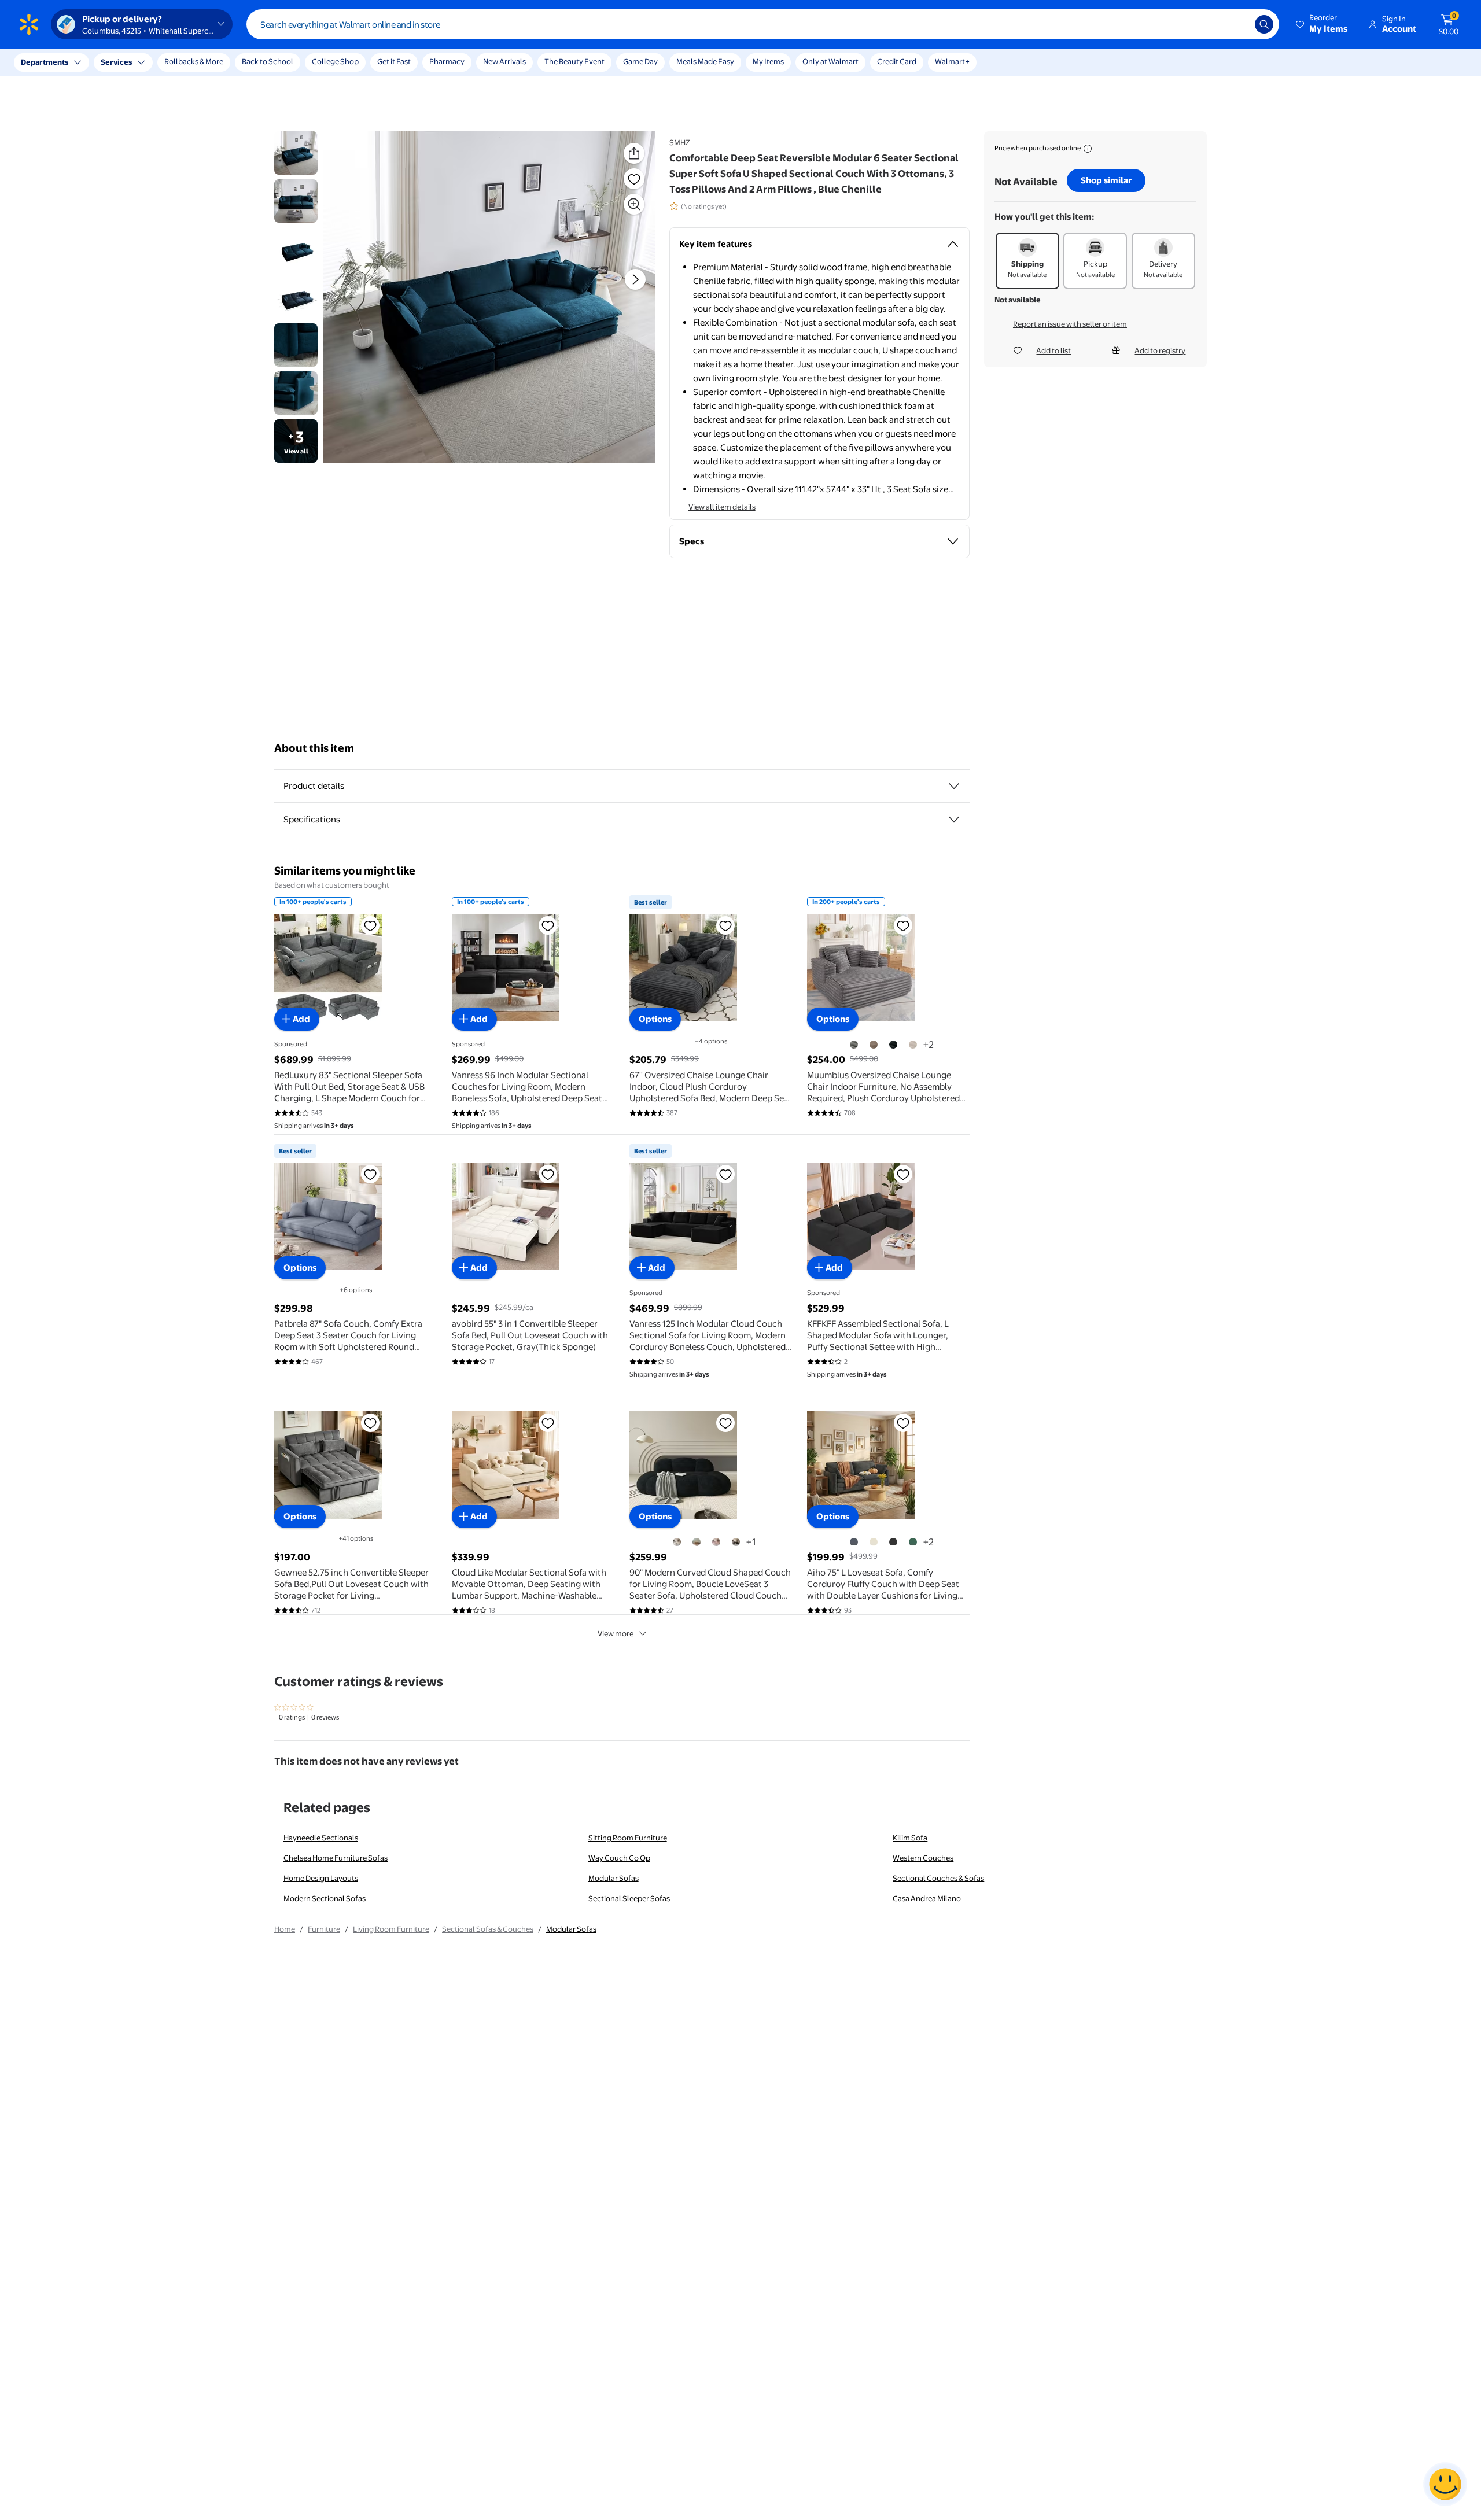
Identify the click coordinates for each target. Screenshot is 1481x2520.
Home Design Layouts (321, 1878)
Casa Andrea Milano (927, 1898)
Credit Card (897, 61)
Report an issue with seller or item (1070, 324)
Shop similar (1106, 180)
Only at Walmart (830, 61)
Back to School (268, 61)
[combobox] (763, 24)
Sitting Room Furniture (628, 1838)
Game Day (640, 61)
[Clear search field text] (1237, 24)
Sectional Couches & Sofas (938, 1878)
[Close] (214, 62)
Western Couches (923, 1858)
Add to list (1053, 350)
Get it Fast (394, 61)
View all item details (722, 507)
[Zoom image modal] (634, 204)
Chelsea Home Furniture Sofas (336, 1858)
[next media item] (635, 279)
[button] (1322, 24)
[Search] (1264, 24)
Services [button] (116, 62)
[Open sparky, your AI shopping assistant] (1445, 2484)
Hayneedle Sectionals (321, 1838)
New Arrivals (504, 61)
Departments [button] (45, 62)
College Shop (335, 61)
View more (616, 1633)
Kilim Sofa (910, 1838)
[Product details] (954, 786)
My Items (768, 61)
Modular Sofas (614, 1878)
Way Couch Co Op (619, 1858)
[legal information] (1088, 149)
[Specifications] (954, 820)
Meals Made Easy (705, 61)
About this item (314, 748)
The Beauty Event (574, 61)
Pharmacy (447, 61)
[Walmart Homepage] (29, 24)
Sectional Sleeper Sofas (629, 1898)
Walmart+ (952, 61)
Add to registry (1160, 350)
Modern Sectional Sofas (325, 1898)
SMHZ (680, 142)
